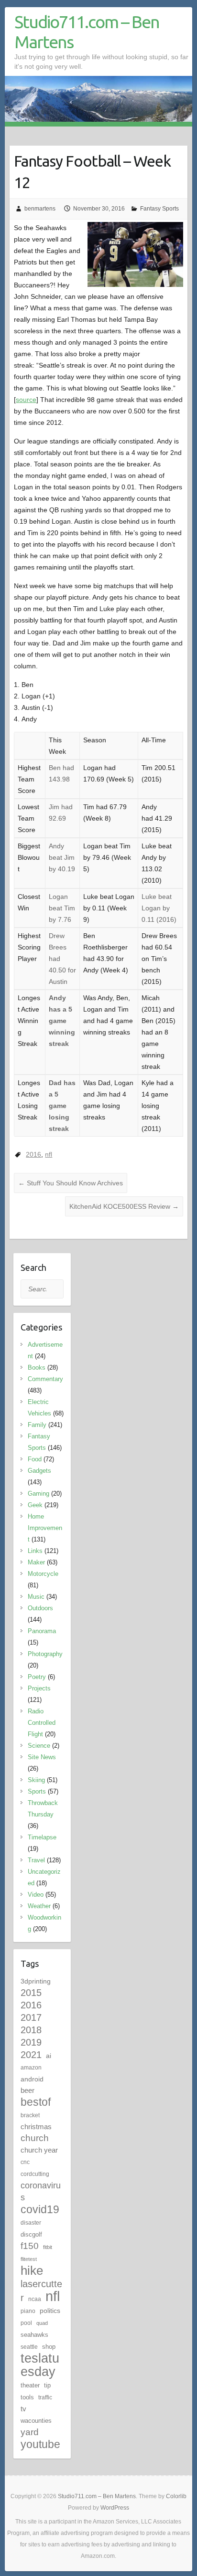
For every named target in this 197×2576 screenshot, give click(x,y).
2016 (33, 1154)
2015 (31, 1993)
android (32, 2079)
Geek (35, 1505)
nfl (49, 1154)
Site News (42, 1757)
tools (27, 2397)
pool (26, 2323)
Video (36, 1895)
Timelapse (42, 1837)
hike (32, 2270)
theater (30, 2385)
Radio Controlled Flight (42, 1723)
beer (27, 2090)
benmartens (40, 209)
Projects (39, 1688)
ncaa (35, 2299)
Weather (39, 1906)
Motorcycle (43, 1574)
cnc (25, 2162)
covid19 (40, 2209)
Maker (36, 1562)
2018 (31, 2030)
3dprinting (36, 1981)
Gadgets (39, 1471)
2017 (31, 2017)
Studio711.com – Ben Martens (87, 32)
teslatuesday (40, 2365)
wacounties (36, 2421)
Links (35, 1551)
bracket (30, 2115)
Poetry (37, 1677)
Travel (36, 1860)
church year (39, 2150)
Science (39, 1746)
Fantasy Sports (159, 209)
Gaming (38, 1494)
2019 (31, 2042)
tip (47, 2385)
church (35, 2138)
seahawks (34, 2335)
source (26, 400)
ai (49, 2056)
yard (30, 2432)
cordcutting (35, 2174)
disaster (31, 2223)
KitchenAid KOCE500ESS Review (124, 1206)
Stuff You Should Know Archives (71, 1183)
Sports (37, 1791)
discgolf (31, 2234)
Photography (45, 1654)
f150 (30, 2246)
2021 (31, 2055)
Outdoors (40, 1608)
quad (42, 2323)
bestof (36, 2102)
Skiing (36, 1780)
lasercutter (41, 2291)
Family (37, 1425)
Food (35, 1459)
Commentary (45, 1379)
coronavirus (41, 2191)
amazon (31, 2068)
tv (23, 2409)
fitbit (48, 2247)
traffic (45, 2397)
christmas (36, 2127)
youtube (40, 2444)
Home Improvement (45, 1528)
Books (37, 1367)
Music (36, 1597)
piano (28, 2311)
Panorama (42, 1631)
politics (50, 2311)
